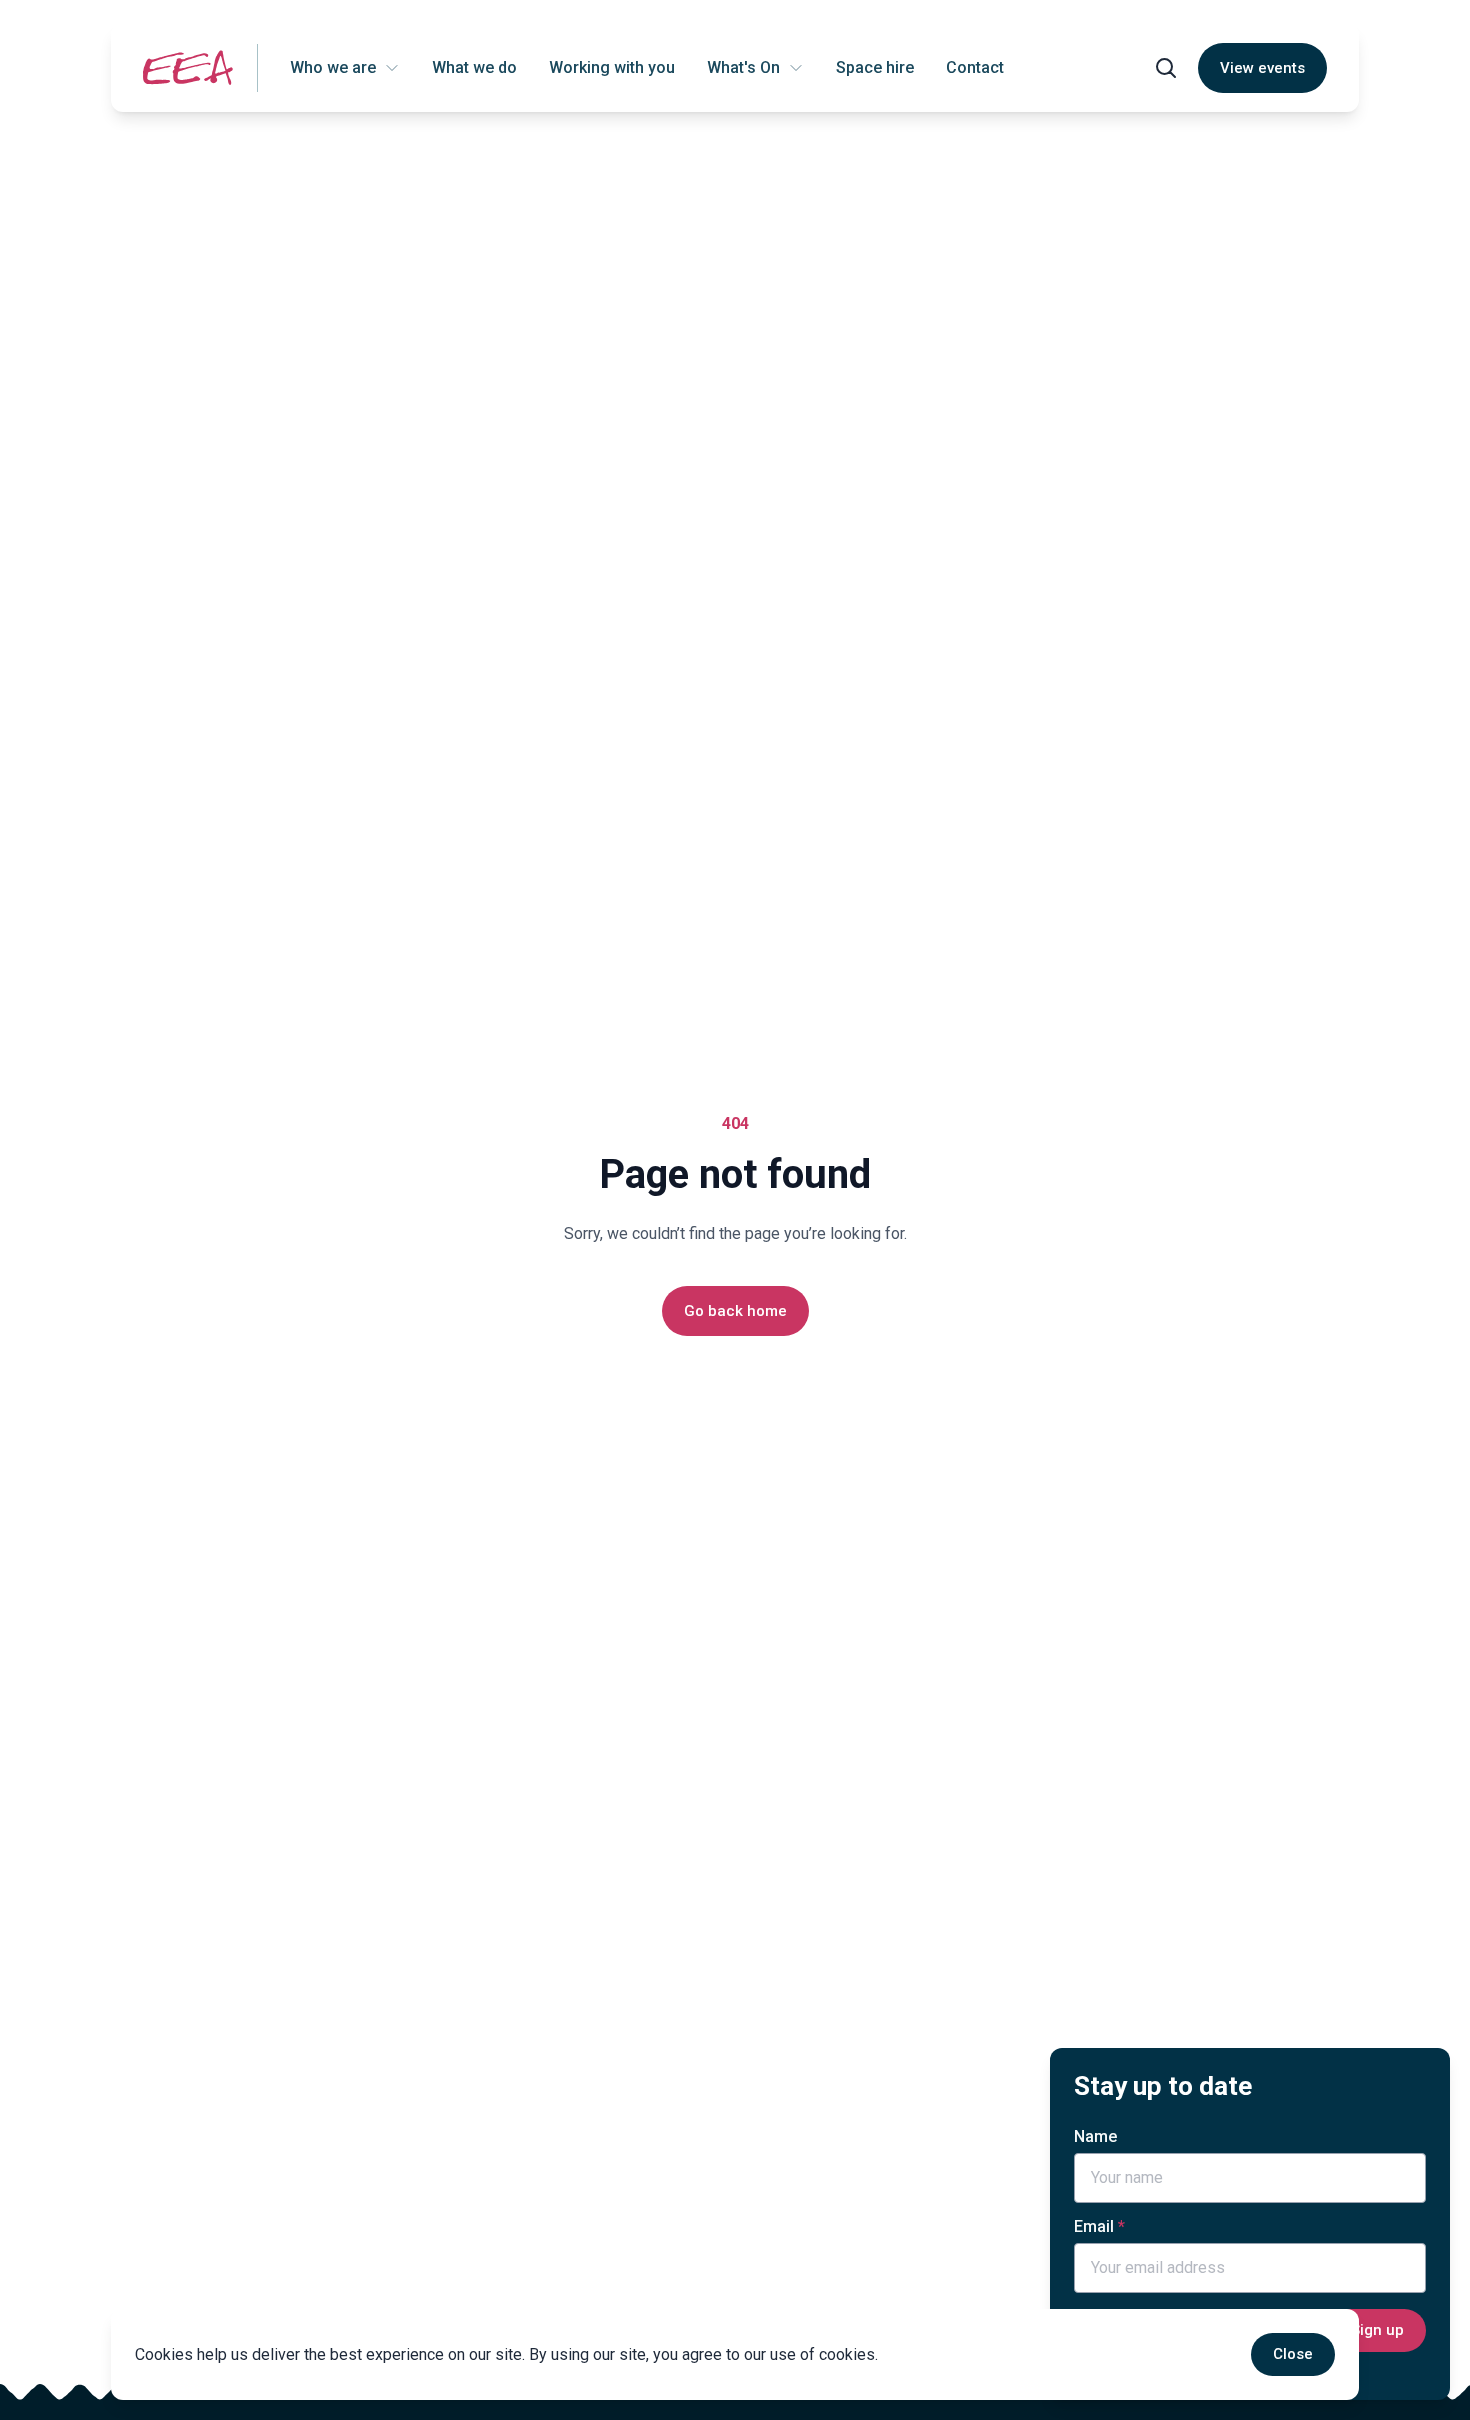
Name (1095, 2136)
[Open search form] (1166, 68)
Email (1094, 2226)
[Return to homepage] (188, 67)
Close (1293, 2354)
